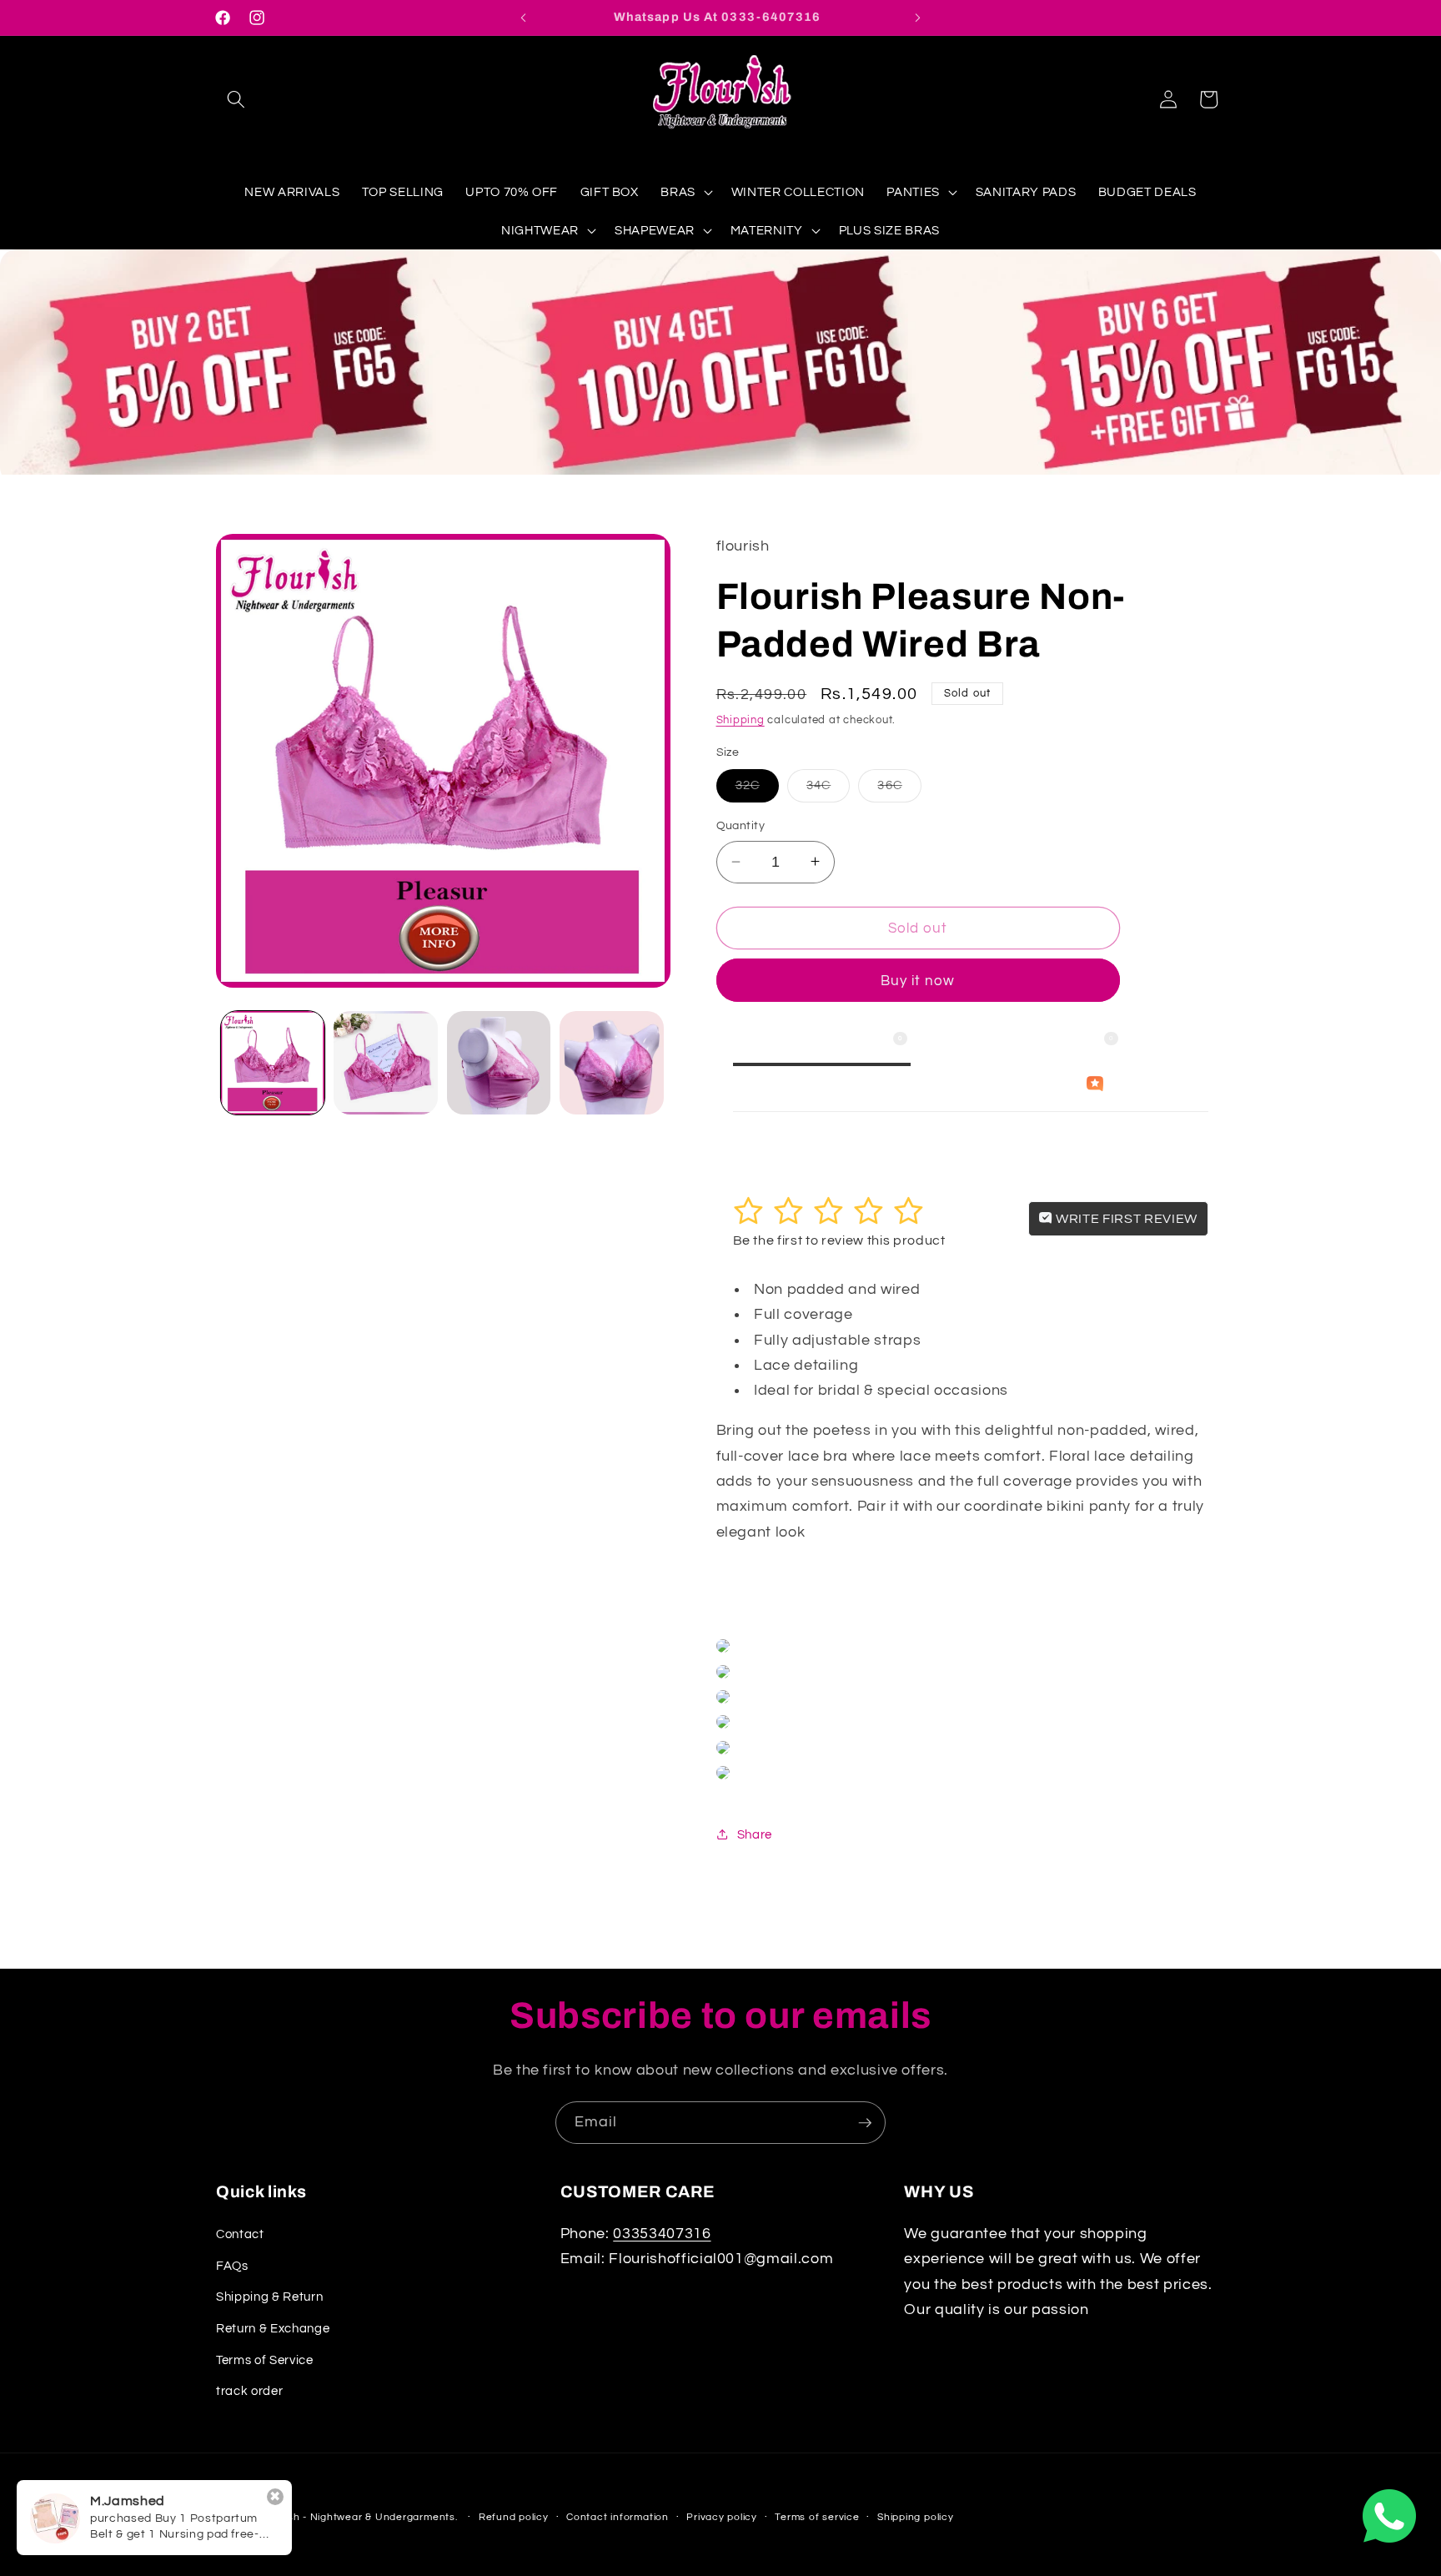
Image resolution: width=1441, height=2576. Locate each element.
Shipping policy (916, 2517)
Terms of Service (265, 2359)
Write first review (1125, 1218)
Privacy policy (722, 2517)
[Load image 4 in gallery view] (612, 1063)
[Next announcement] (918, 18)
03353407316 (662, 2234)
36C (899, 790)
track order (249, 2391)
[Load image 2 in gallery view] (386, 1063)
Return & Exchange (273, 2327)
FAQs (232, 2265)
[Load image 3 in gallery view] (499, 1063)
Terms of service (817, 2517)
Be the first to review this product (839, 1240)
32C (757, 790)
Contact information (618, 2517)
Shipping (741, 720)
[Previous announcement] (524, 18)
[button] (236, 99)
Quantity (741, 825)
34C (828, 790)
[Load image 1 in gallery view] (273, 1063)
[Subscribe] (865, 2123)
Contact (240, 2234)
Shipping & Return (269, 2297)
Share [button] (755, 1834)
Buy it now (918, 980)
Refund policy (514, 2517)
